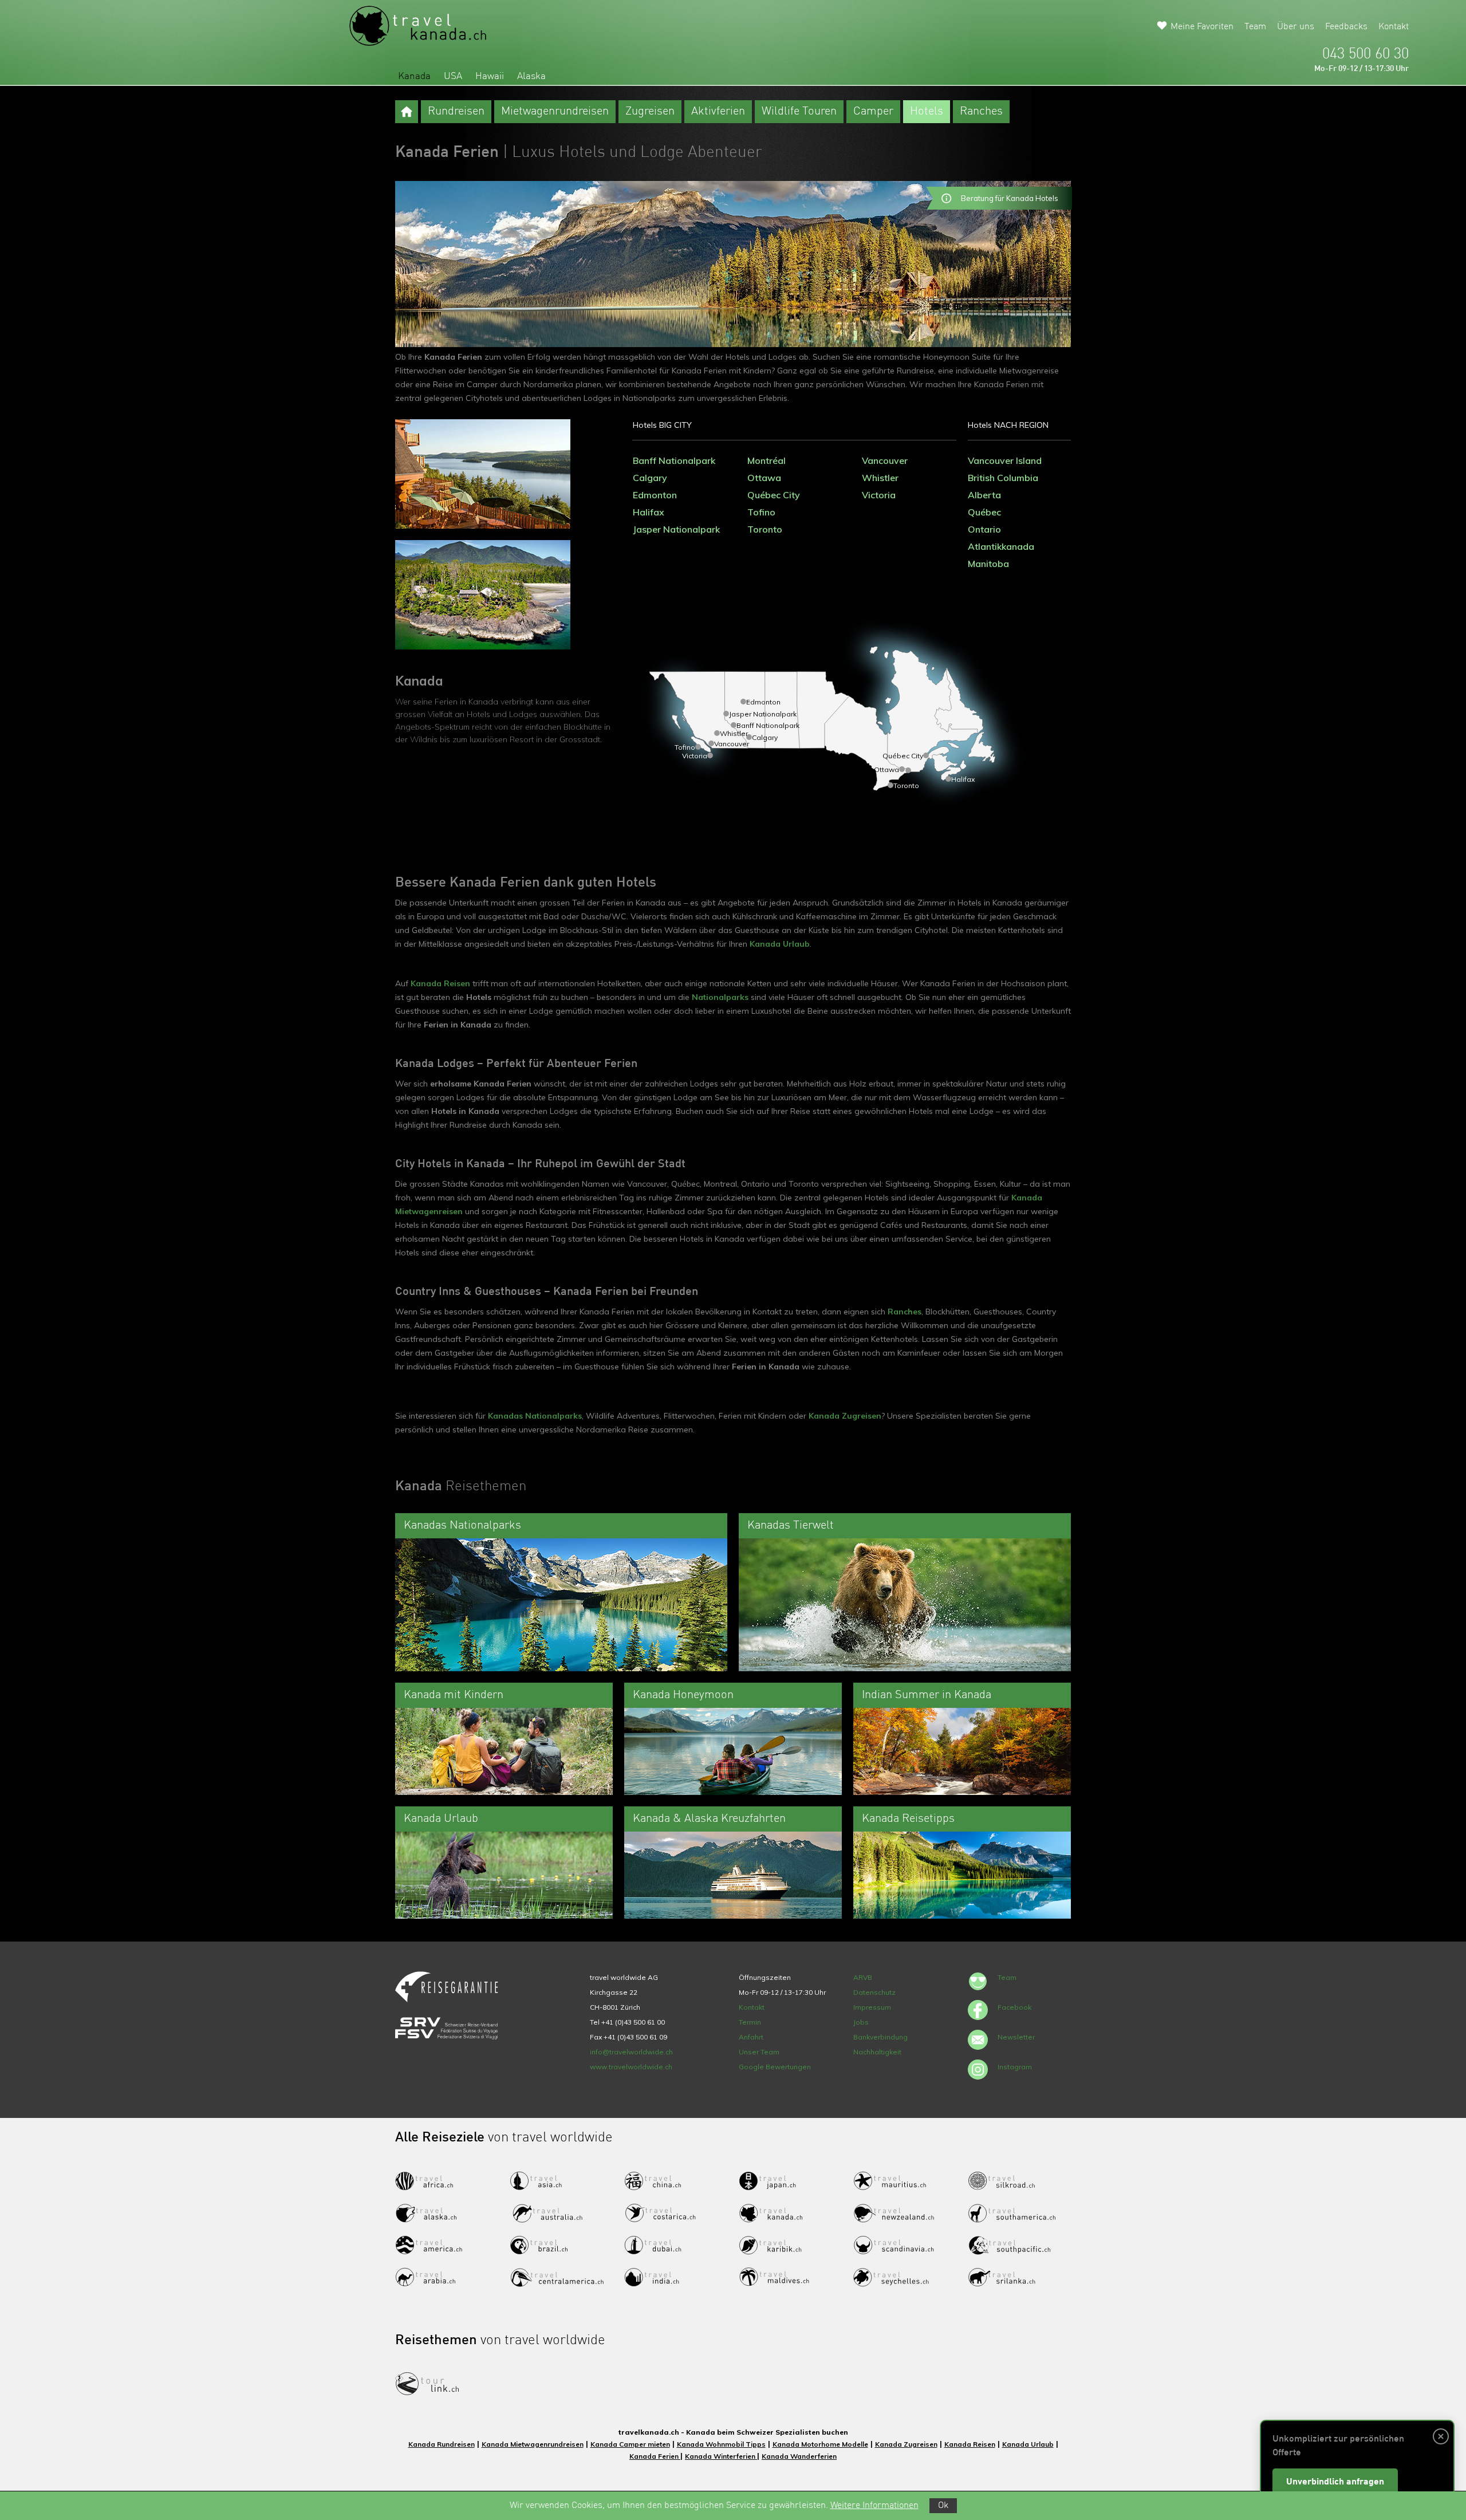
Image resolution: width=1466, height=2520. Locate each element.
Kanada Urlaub (780, 944)
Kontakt (1394, 27)
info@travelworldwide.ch (631, 2052)
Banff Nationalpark (674, 460)
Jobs (861, 2022)
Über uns (1296, 27)
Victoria (879, 495)
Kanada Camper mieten (630, 2444)
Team (1255, 27)
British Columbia (1003, 478)
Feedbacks (1346, 27)
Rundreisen (456, 112)
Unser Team (759, 2052)
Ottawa (764, 478)
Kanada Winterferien (721, 2456)
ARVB (863, 1977)
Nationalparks (720, 997)
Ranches (981, 112)
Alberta (984, 495)
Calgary (650, 478)
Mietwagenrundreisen (555, 112)
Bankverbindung (880, 2037)
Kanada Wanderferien (799, 2456)
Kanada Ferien (655, 2456)
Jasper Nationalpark (676, 529)
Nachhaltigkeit (877, 2052)
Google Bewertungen (775, 2067)
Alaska (531, 76)
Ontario (984, 529)
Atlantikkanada (1001, 546)
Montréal (767, 460)
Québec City (774, 495)
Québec (984, 512)
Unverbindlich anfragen (1335, 2482)
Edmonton (655, 495)
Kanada (414, 76)
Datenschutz (874, 1992)
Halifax (649, 512)
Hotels (927, 112)
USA (453, 76)
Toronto (765, 529)
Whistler (880, 478)
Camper (873, 112)
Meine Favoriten (1202, 27)
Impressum (872, 2007)
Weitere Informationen (874, 2506)
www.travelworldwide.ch (631, 2067)
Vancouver (885, 460)
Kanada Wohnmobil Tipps (721, 2444)
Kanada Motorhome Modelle (820, 2444)
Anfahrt (751, 2037)
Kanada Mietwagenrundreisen (533, 2444)
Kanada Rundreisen (442, 2444)
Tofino (761, 512)
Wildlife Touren (799, 112)
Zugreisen (650, 112)
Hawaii (490, 76)
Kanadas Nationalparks (535, 1416)
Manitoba (988, 564)
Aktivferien (718, 112)
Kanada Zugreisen (845, 1416)
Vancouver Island (1005, 460)
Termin (750, 2022)
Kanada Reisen (440, 983)
